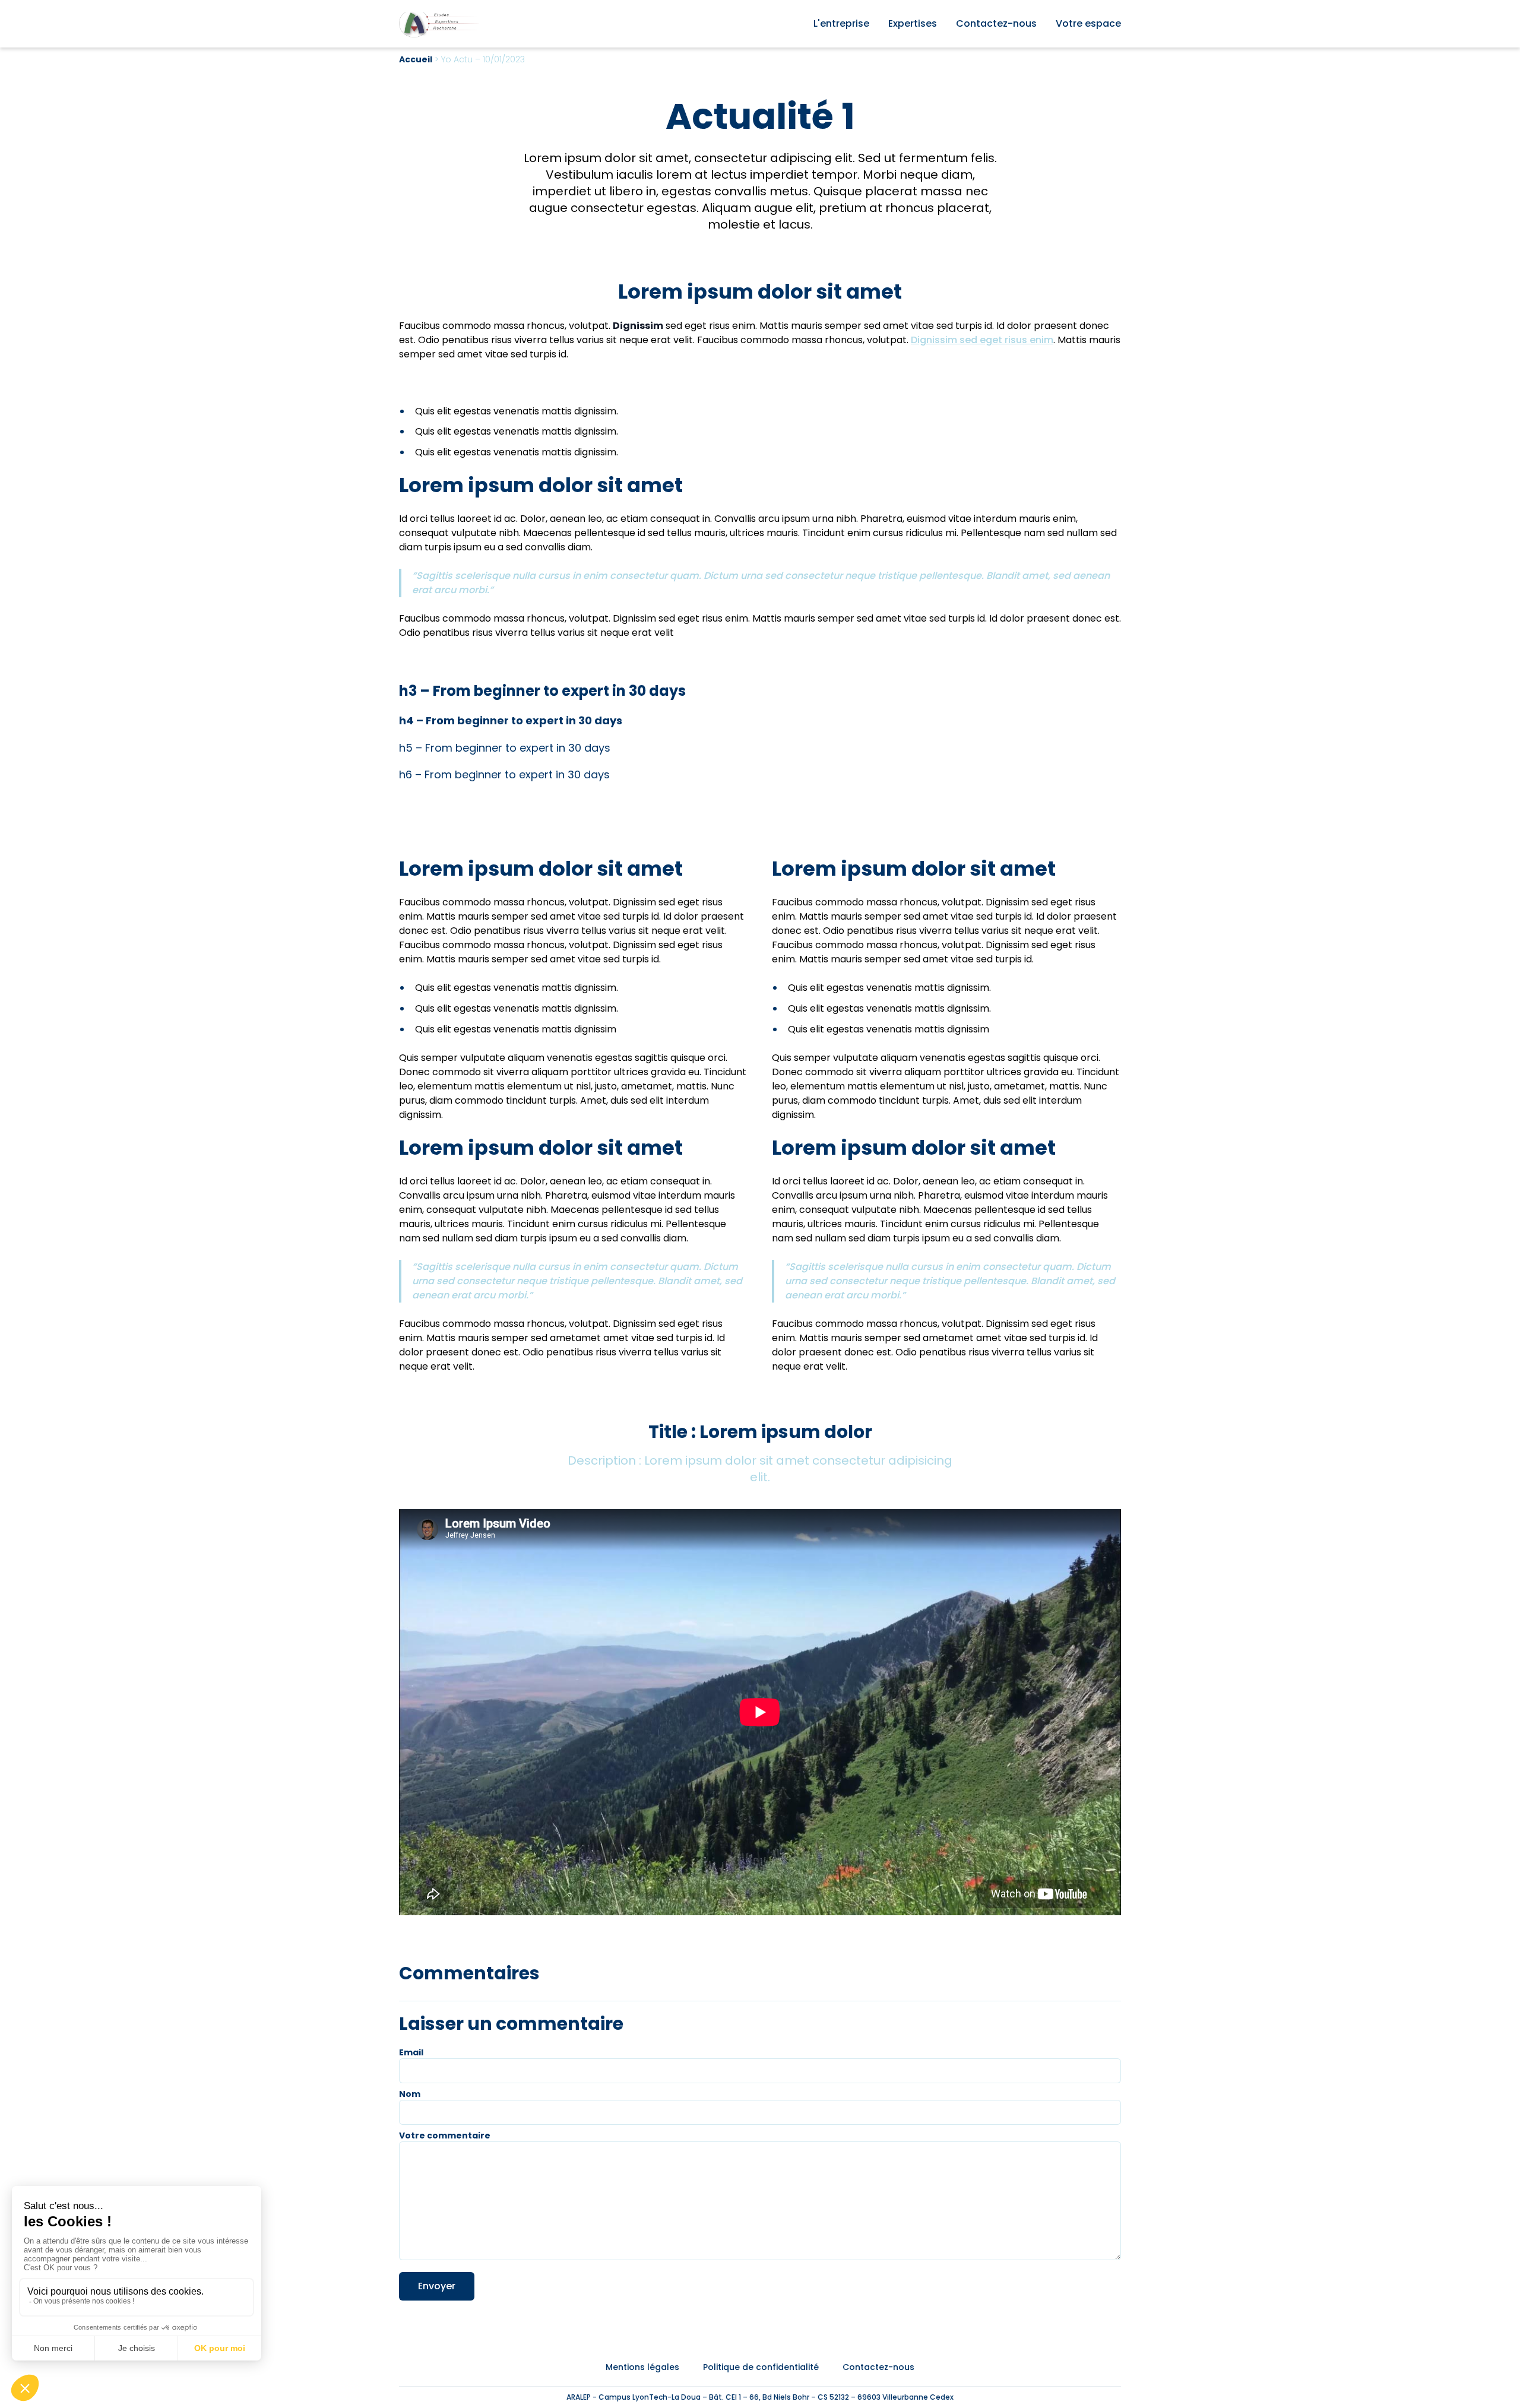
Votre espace (1088, 23)
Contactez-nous (996, 23)
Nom (410, 2094)
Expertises (913, 23)
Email (411, 2052)
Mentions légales (642, 2367)
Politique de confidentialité (761, 2367)
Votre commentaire (445, 2135)
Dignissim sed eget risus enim (982, 340)
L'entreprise (841, 23)
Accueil (416, 59)
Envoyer (437, 2286)
